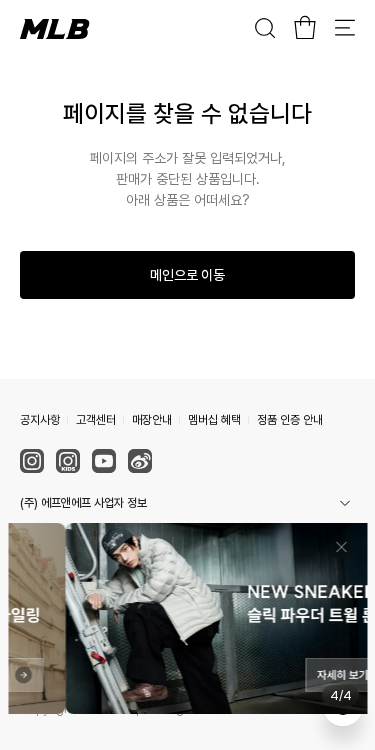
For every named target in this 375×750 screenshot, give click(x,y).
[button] (187, 503)
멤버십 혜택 (214, 420)
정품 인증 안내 (290, 420)
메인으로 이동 (187, 275)
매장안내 (152, 420)
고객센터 (96, 420)
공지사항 (40, 420)
